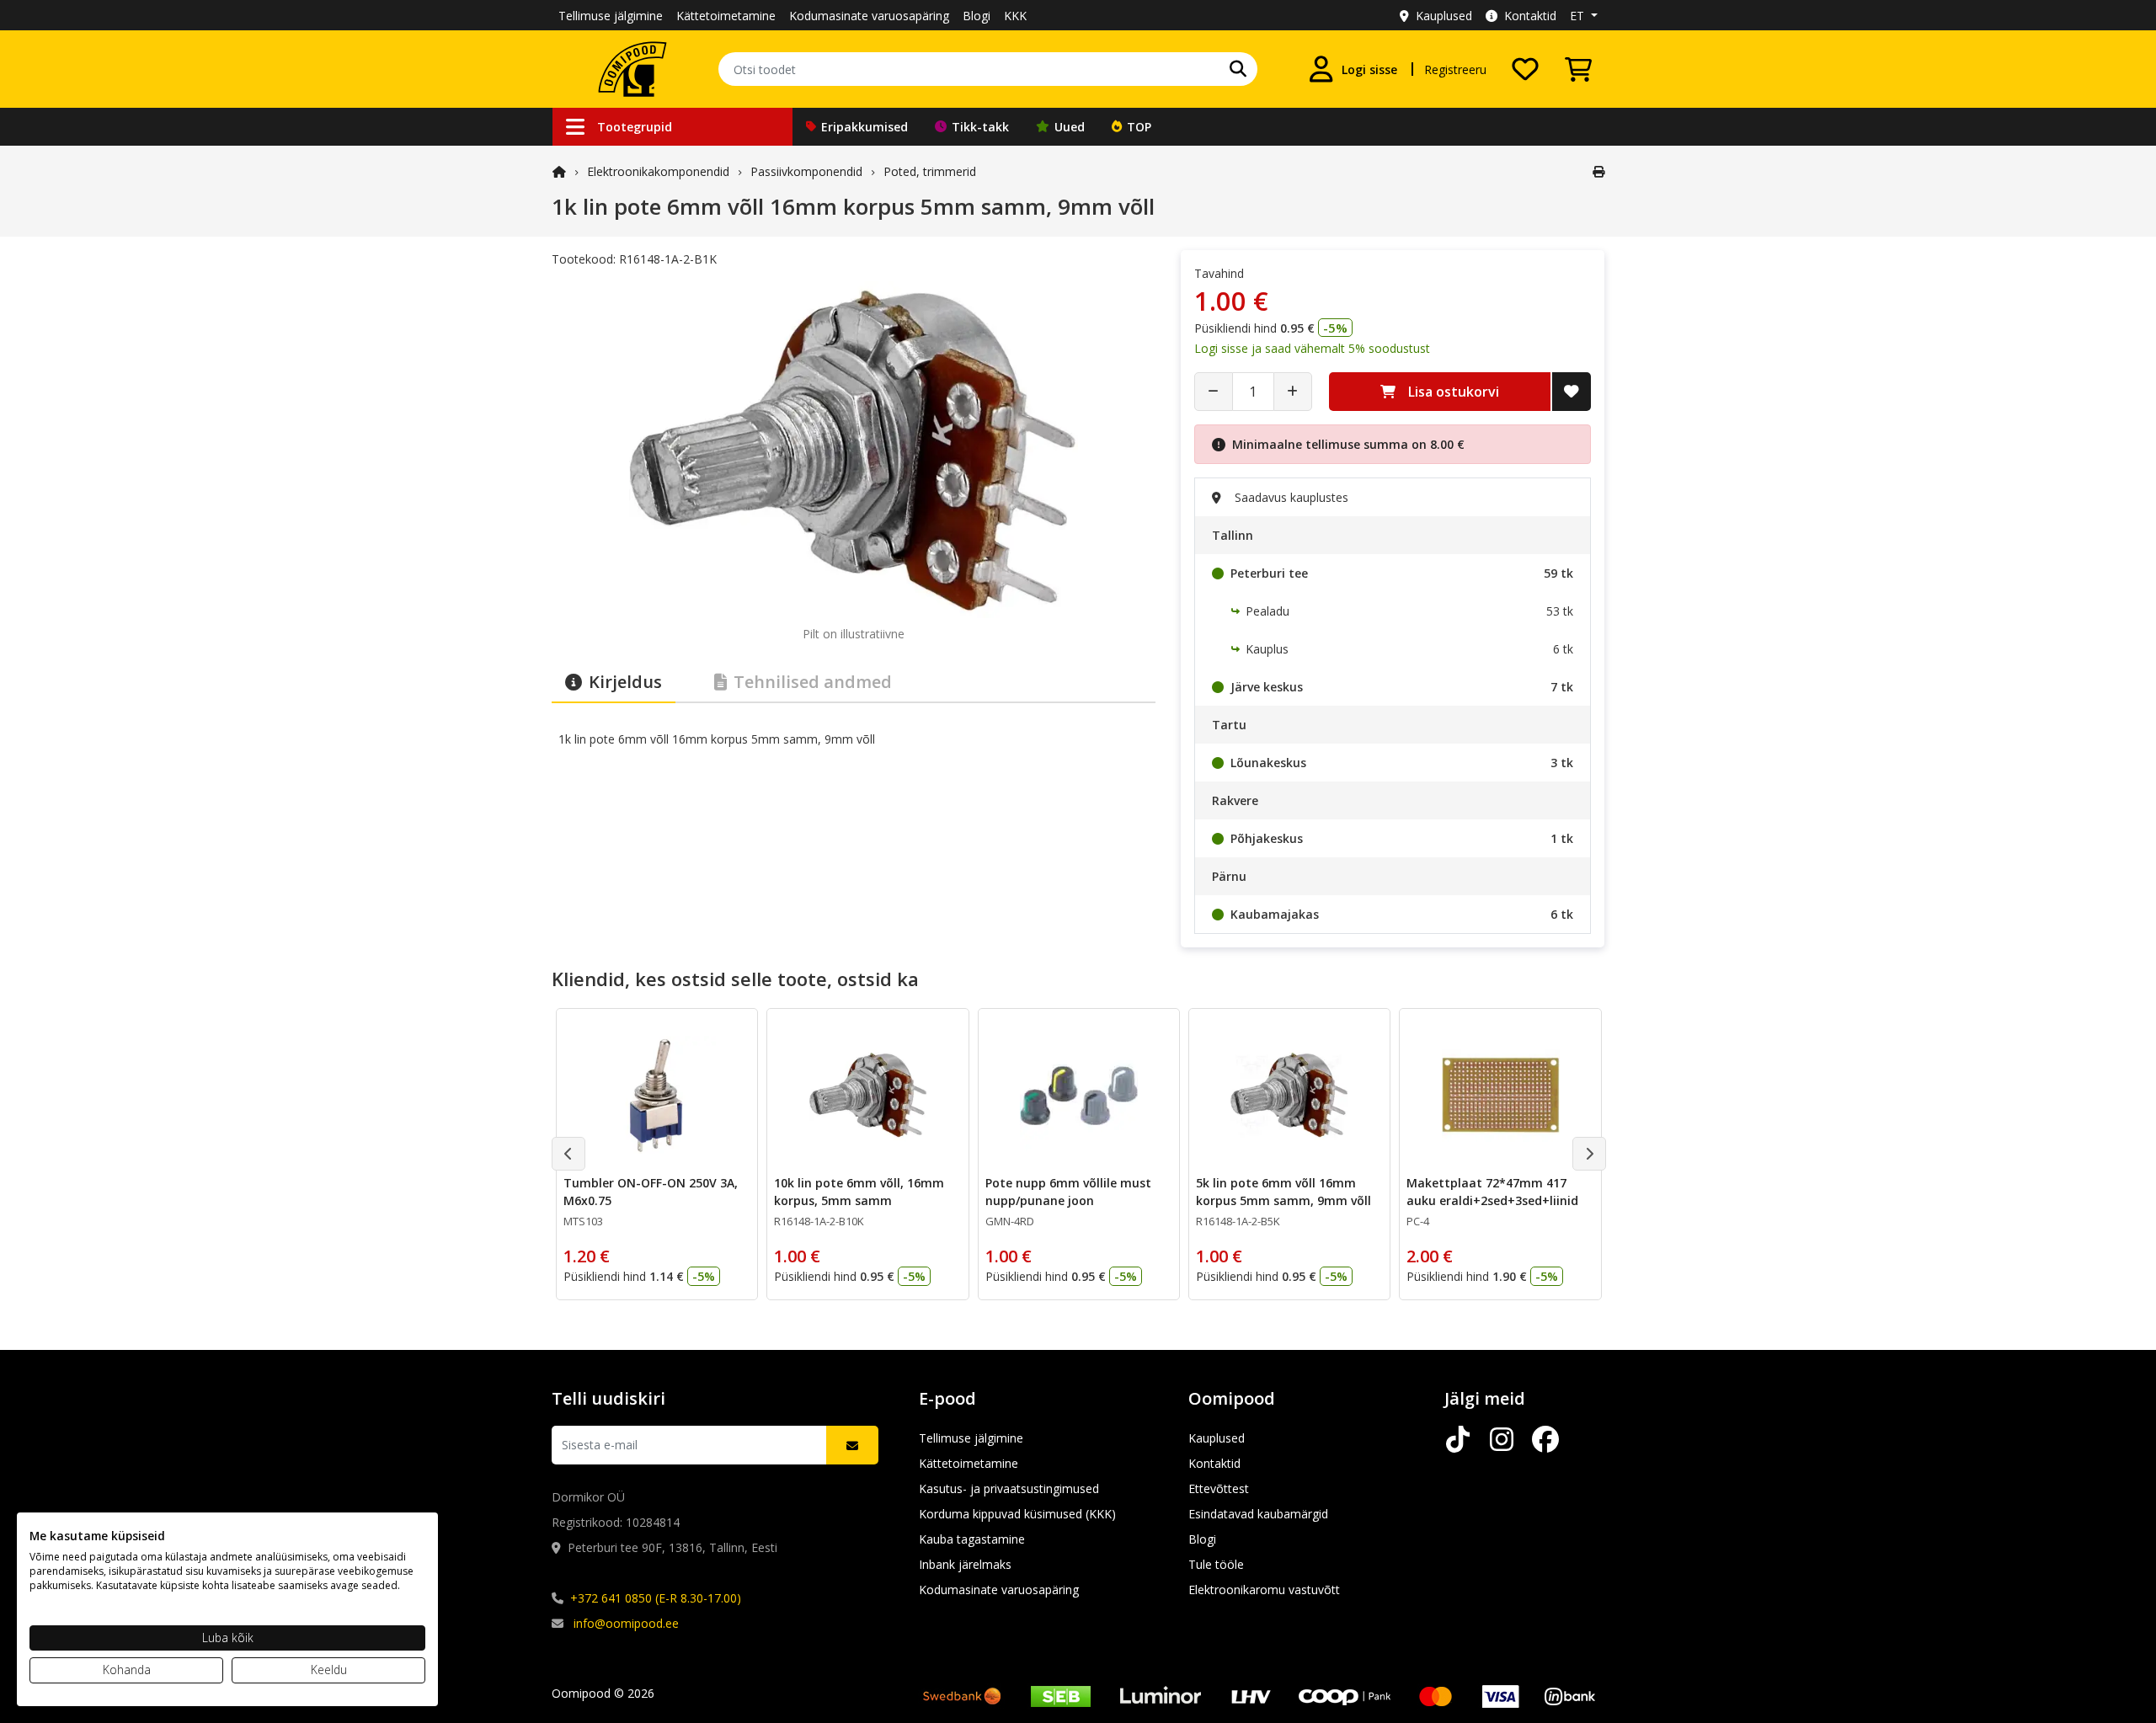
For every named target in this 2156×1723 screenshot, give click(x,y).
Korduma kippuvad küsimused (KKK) (1017, 1514)
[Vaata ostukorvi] (1578, 69)
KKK (1015, 16)
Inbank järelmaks (965, 1564)
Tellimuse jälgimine (611, 16)
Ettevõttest (1219, 1488)
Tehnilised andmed (813, 682)
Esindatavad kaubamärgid (1258, 1514)
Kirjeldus (625, 682)
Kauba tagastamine (972, 1539)
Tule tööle (1216, 1564)
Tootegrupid (635, 127)
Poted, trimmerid (930, 171)
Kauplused (1444, 16)
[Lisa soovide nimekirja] (1572, 392)
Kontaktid (1530, 16)
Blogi (977, 16)
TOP (1139, 127)
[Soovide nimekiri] (1525, 69)
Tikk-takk (980, 127)
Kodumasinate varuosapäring (869, 16)
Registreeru (1455, 69)
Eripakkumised (865, 127)
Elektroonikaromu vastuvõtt (1264, 1590)
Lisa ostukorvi (1454, 392)
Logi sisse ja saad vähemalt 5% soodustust (1312, 348)
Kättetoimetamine (726, 16)
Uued (1070, 127)
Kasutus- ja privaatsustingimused (1009, 1488)
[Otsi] (1238, 69)
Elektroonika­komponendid (658, 171)
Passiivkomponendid (806, 171)
